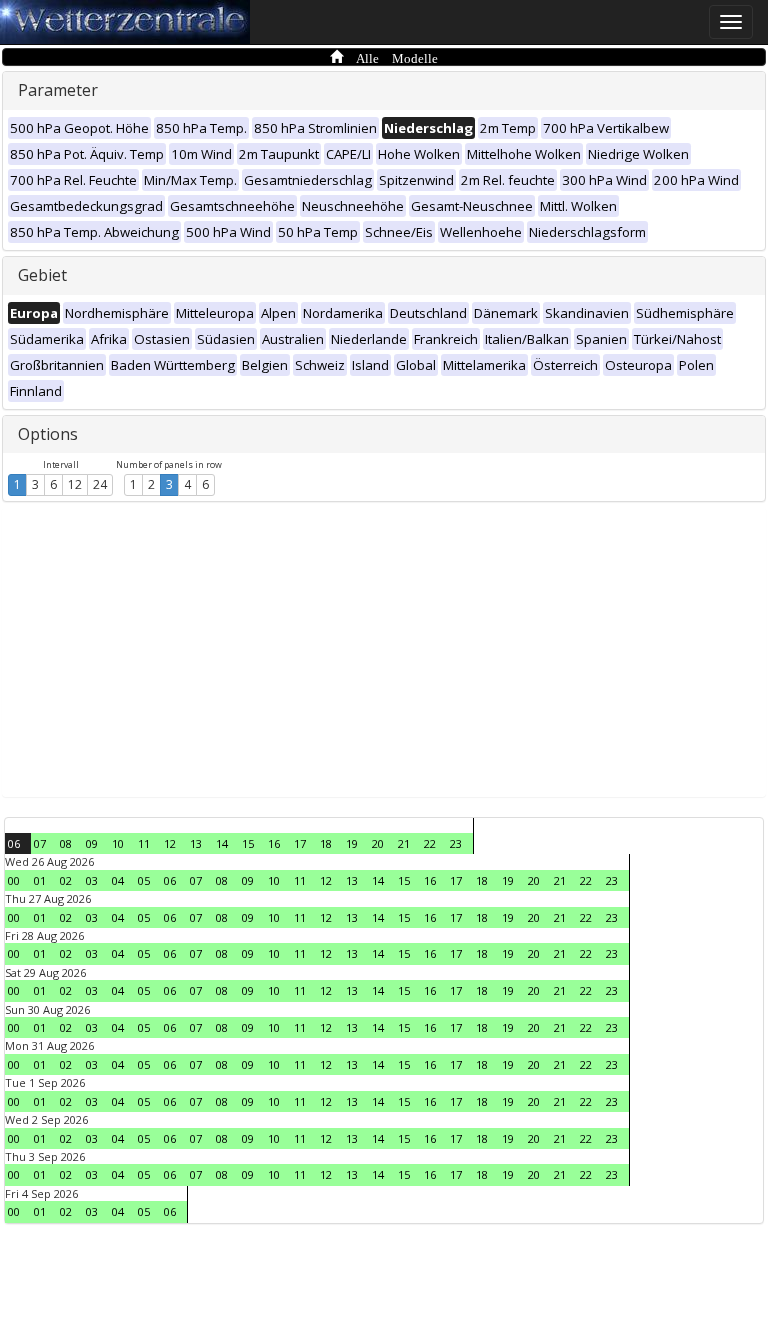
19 (352, 843)
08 (66, 843)
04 (118, 880)
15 (248, 843)
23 (456, 843)
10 (118, 843)
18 (326, 843)
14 (222, 843)
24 (100, 484)
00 (14, 880)
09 (92, 843)
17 (300, 843)
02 (66, 880)
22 (430, 843)
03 (92, 880)
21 (404, 843)
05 (144, 880)
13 (196, 843)
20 (378, 843)
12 (75, 484)
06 (14, 843)
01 (40, 880)
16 (274, 843)
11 (144, 843)
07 (40, 843)
